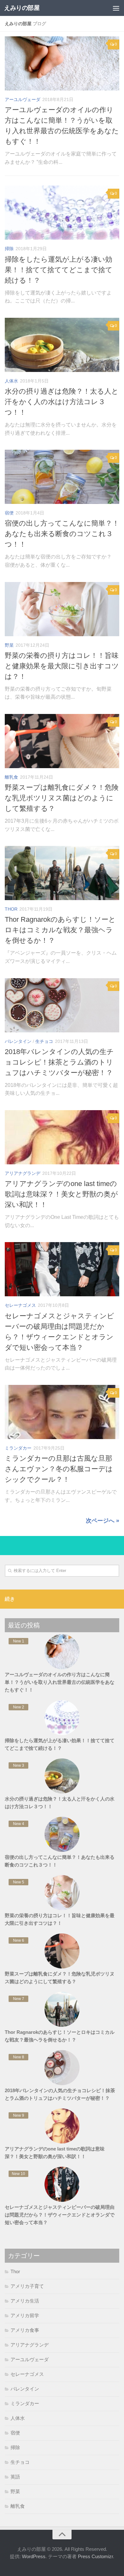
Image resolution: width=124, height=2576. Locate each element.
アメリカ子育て (27, 2286)
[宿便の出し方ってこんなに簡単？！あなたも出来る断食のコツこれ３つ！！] (62, 477)
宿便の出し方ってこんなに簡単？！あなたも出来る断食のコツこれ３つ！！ (62, 534)
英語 (15, 2477)
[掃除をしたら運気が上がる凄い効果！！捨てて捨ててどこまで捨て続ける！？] (62, 213)
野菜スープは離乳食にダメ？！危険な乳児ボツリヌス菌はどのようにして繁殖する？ (62, 798)
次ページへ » (103, 1521)
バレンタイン (18, 1041)
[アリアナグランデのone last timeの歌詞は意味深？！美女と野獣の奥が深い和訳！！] (62, 1137)
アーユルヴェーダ (23, 99)
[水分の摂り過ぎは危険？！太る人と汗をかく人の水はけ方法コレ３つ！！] (62, 345)
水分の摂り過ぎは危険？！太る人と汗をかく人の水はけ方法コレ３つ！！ (62, 402)
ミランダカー (18, 1448)
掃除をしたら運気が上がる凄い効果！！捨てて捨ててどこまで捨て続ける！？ (59, 270)
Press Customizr (95, 2556)
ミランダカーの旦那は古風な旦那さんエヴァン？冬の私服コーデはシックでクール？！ (59, 1469)
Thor (11, 909)
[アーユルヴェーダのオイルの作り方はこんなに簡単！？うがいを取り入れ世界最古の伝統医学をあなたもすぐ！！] (62, 63)
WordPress (34, 2556)
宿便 (9, 513)
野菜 (9, 645)
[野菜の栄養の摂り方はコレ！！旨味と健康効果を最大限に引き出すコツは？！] (62, 609)
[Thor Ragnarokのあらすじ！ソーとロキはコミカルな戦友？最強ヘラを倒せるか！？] (62, 873)
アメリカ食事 (25, 2330)
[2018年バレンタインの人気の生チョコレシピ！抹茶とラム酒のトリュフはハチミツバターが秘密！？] (62, 1005)
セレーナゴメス (20, 1305)
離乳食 (11, 777)
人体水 (11, 381)
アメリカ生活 (25, 2301)
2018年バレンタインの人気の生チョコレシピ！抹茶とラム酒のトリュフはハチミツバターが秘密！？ (59, 1062)
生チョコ (44, 1041)
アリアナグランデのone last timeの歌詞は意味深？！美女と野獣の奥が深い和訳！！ (61, 1194)
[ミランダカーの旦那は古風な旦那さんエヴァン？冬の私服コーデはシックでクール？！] (62, 1412)
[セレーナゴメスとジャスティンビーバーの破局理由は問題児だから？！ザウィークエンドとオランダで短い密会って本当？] (62, 1269)
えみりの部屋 (22, 8)
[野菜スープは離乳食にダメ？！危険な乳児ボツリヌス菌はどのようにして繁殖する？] (62, 741)
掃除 (9, 249)
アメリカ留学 (25, 2315)
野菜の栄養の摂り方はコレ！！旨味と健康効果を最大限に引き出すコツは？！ (62, 666)
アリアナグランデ (23, 1173)
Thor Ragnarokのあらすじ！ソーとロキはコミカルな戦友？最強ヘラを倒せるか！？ (60, 930)
